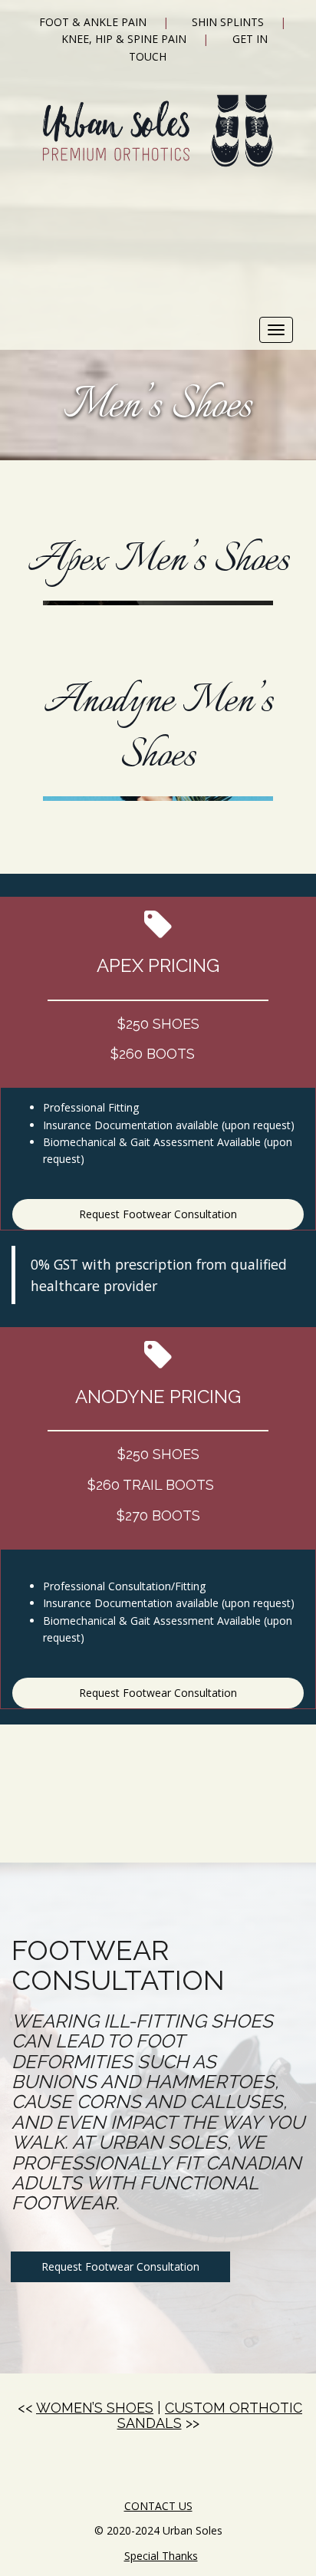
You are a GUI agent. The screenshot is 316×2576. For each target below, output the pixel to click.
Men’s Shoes (158, 407)
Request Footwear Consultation (158, 1214)
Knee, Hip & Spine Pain (124, 39)
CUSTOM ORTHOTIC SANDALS (210, 2415)
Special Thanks (161, 2556)
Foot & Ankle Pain (93, 22)
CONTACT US (158, 2506)
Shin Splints (228, 22)
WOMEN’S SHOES (95, 2408)
